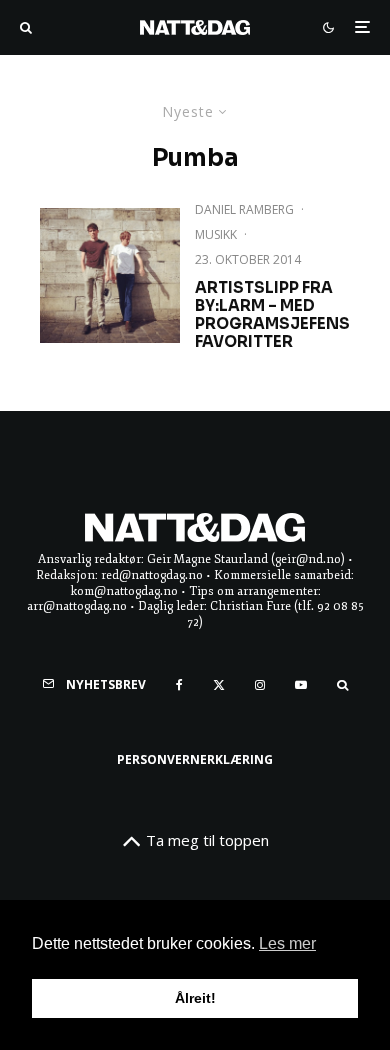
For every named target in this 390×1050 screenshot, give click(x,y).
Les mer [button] (287, 943)
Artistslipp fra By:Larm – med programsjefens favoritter (272, 315)
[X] (219, 685)
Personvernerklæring (195, 759)
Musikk (216, 234)
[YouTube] (301, 685)
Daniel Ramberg (244, 209)
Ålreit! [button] (195, 998)
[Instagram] (260, 685)
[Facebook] (179, 685)
